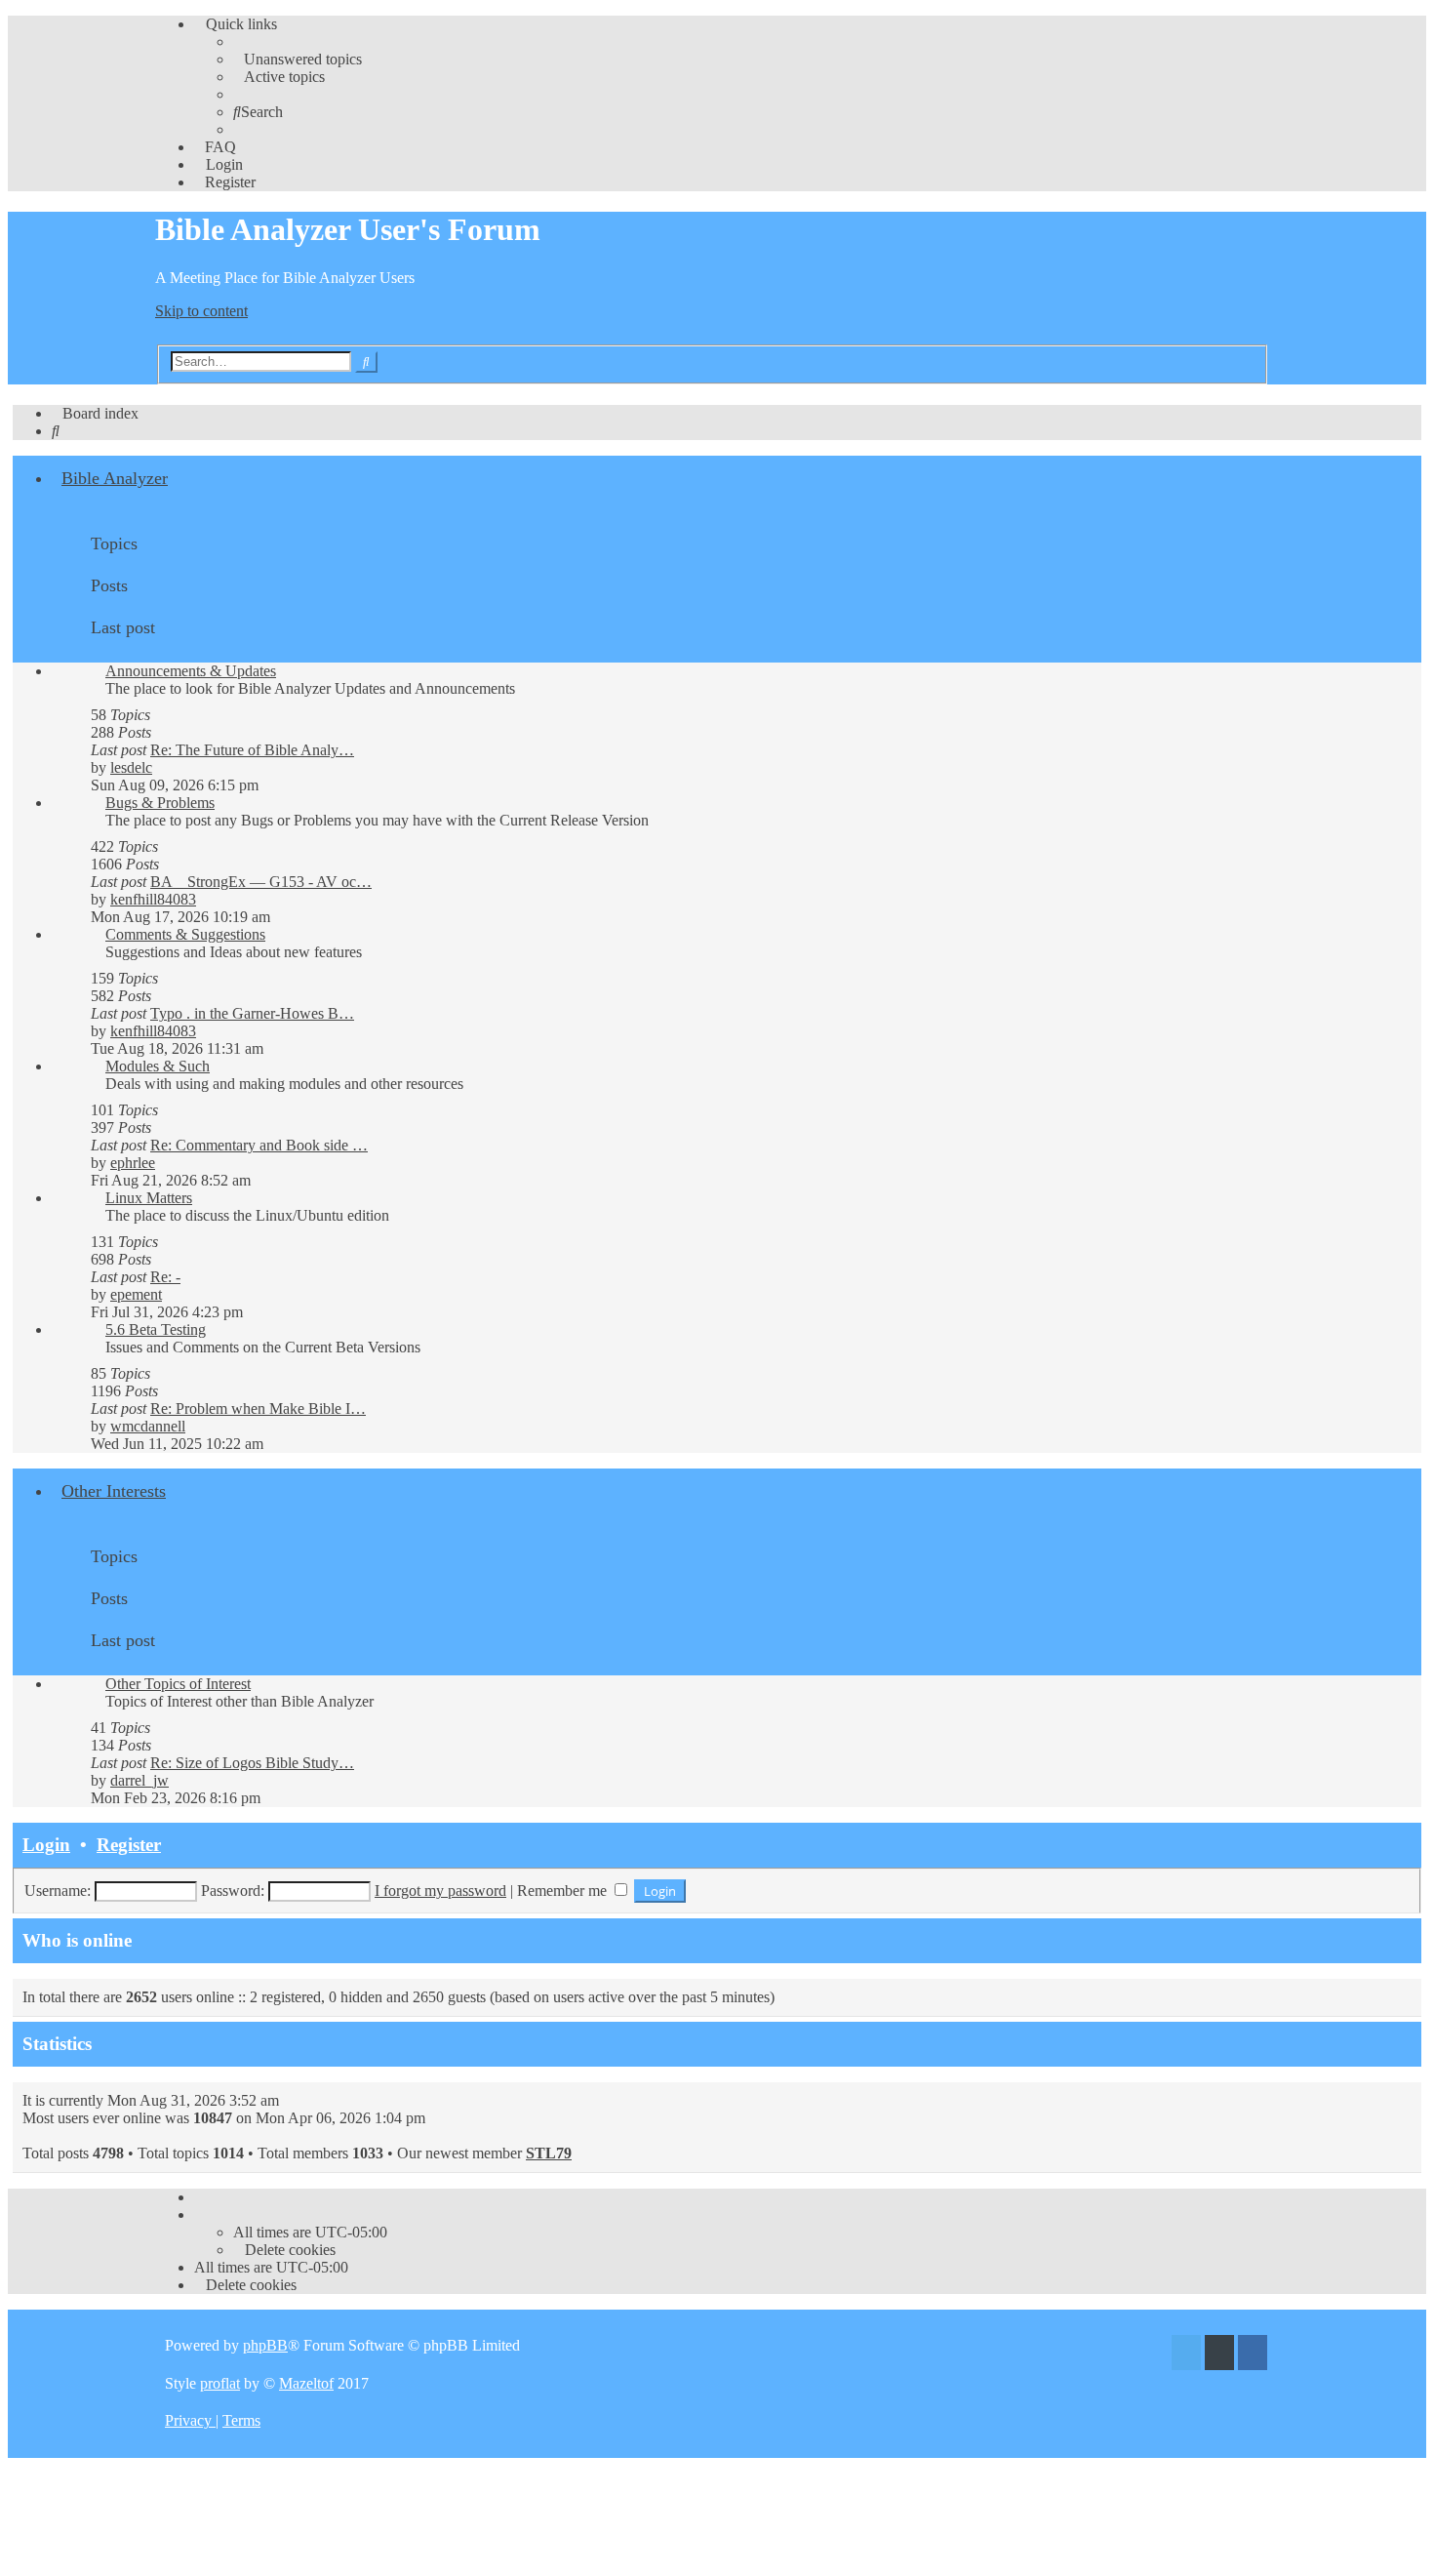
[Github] (1219, 2355)
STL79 (549, 2153)
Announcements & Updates (191, 671)
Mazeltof (306, 2383)
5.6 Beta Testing (156, 1329)
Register (129, 1845)
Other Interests (114, 1491)
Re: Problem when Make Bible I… (258, 1409)
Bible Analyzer (115, 478)
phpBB (265, 2345)
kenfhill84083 (153, 899)
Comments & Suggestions (185, 934)
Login (46, 1845)
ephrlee (133, 1163)
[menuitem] (298, 59)
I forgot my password (440, 1891)
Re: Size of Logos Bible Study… (252, 1763)
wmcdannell (148, 1426)
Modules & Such (158, 1066)
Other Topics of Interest (178, 1684)
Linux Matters (149, 1198)
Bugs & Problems (160, 803)
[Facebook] (1253, 2355)
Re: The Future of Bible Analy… (252, 750)
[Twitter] (1186, 2355)
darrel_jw (139, 1780)
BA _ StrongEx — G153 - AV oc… (261, 882)
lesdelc (131, 767)
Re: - (165, 1277)
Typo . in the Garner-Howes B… (252, 1013)
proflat (220, 2383)
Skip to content (201, 311)
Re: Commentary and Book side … (259, 1145)
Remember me (564, 1891)
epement (136, 1294)
